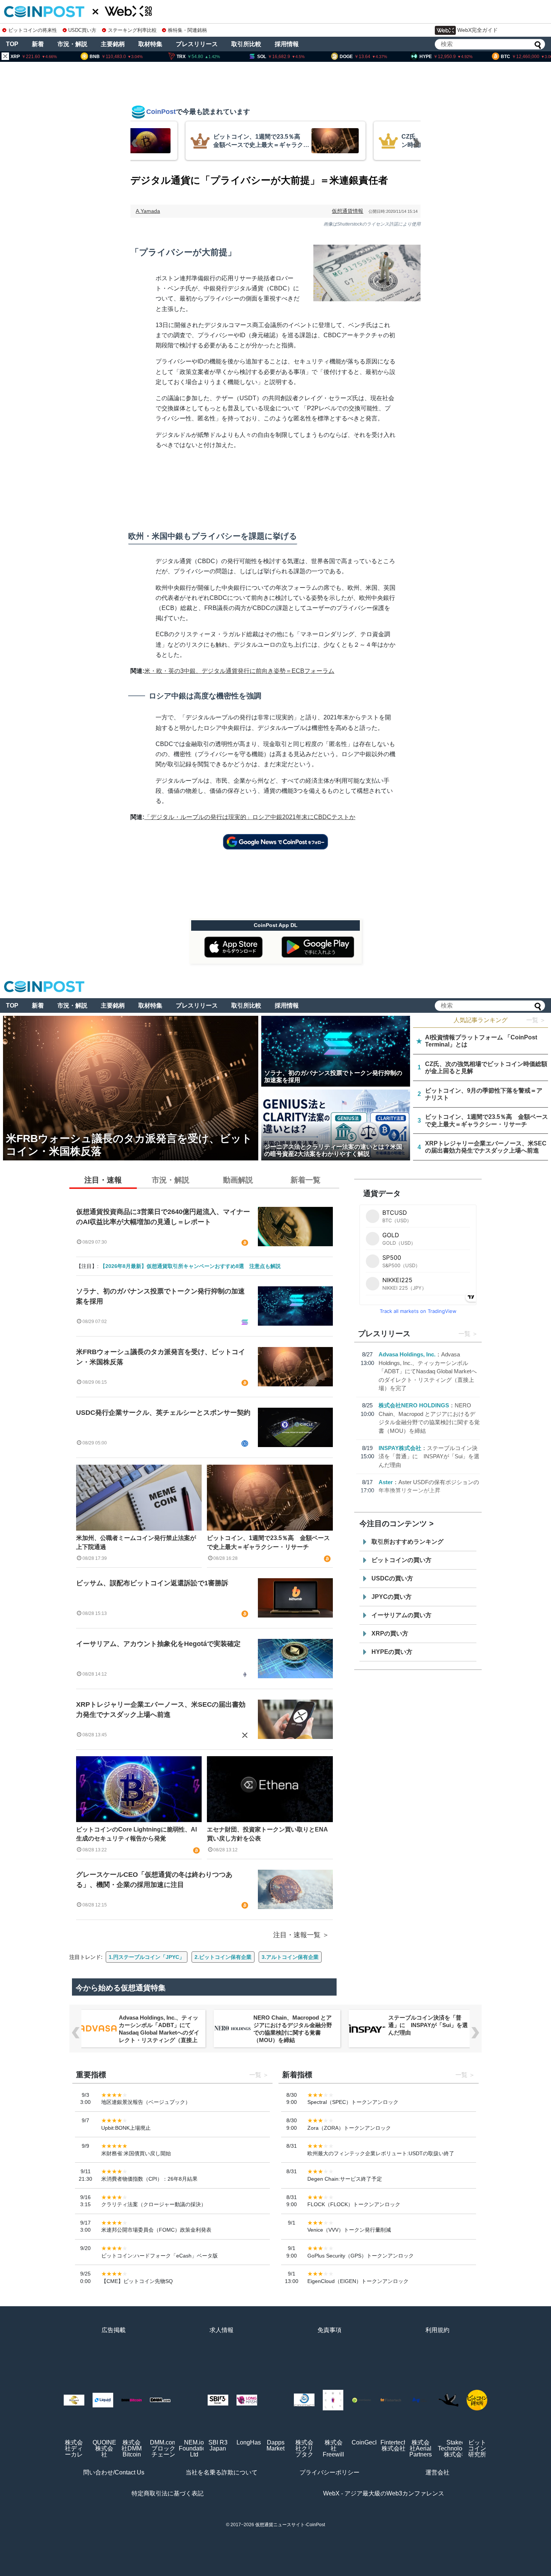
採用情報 (287, 44)
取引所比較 (246, 44)
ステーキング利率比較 (132, 30)
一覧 (464, 1334)
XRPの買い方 (390, 1633)
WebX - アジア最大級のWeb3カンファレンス (384, 2493)
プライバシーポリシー (329, 2472)
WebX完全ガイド (478, 30)
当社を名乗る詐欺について (222, 2472)
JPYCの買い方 (392, 1597)
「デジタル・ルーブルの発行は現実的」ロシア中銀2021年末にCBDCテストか (250, 817)
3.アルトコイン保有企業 (290, 1957)
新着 (38, 44)
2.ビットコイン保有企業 (223, 1957)
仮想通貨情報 (347, 211)
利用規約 (437, 2330)
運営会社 (437, 2472)
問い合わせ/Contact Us (114, 2472)
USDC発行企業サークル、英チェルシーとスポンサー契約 (163, 1413)
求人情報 (222, 2330)
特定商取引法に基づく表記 (168, 2493)
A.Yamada (148, 211)
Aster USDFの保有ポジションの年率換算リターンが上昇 (429, 2021)
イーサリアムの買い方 (401, 1615)
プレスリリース (197, 44)
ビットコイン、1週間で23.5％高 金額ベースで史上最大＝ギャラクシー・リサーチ (268, 1542)
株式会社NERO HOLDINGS (414, 1405)
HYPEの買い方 (392, 1652)
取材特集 (150, 44)
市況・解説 (72, 44)
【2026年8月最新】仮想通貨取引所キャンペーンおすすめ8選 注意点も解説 (190, 1266)
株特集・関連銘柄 (187, 30)
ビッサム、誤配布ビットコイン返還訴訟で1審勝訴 (152, 1583)
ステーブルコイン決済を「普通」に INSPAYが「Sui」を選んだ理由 (429, 1456)
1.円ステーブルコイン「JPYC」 (147, 1957)
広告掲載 (114, 2330)
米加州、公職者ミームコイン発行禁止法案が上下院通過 (136, 1542)
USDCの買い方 (392, 1578)
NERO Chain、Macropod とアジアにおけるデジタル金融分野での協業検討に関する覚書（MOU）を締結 (158, 2029)
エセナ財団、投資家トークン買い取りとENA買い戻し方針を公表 (267, 1834)
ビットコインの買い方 (401, 1560)
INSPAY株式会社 (400, 1448)
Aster (386, 1482)
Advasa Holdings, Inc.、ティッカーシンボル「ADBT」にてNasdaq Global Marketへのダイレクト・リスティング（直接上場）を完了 (428, 1371)
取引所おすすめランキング (407, 1542)
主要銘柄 (113, 44)
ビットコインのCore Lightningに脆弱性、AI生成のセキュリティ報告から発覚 (136, 1834)
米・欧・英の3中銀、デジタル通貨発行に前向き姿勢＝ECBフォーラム (239, 671)
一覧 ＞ (536, 1020)
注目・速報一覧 (297, 1935)
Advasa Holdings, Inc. (407, 1354)
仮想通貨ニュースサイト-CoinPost (290, 2525)
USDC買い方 (82, 30)
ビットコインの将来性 (33, 30)
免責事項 (329, 2330)
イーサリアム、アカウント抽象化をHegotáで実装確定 (158, 1644)
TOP (12, 44)
